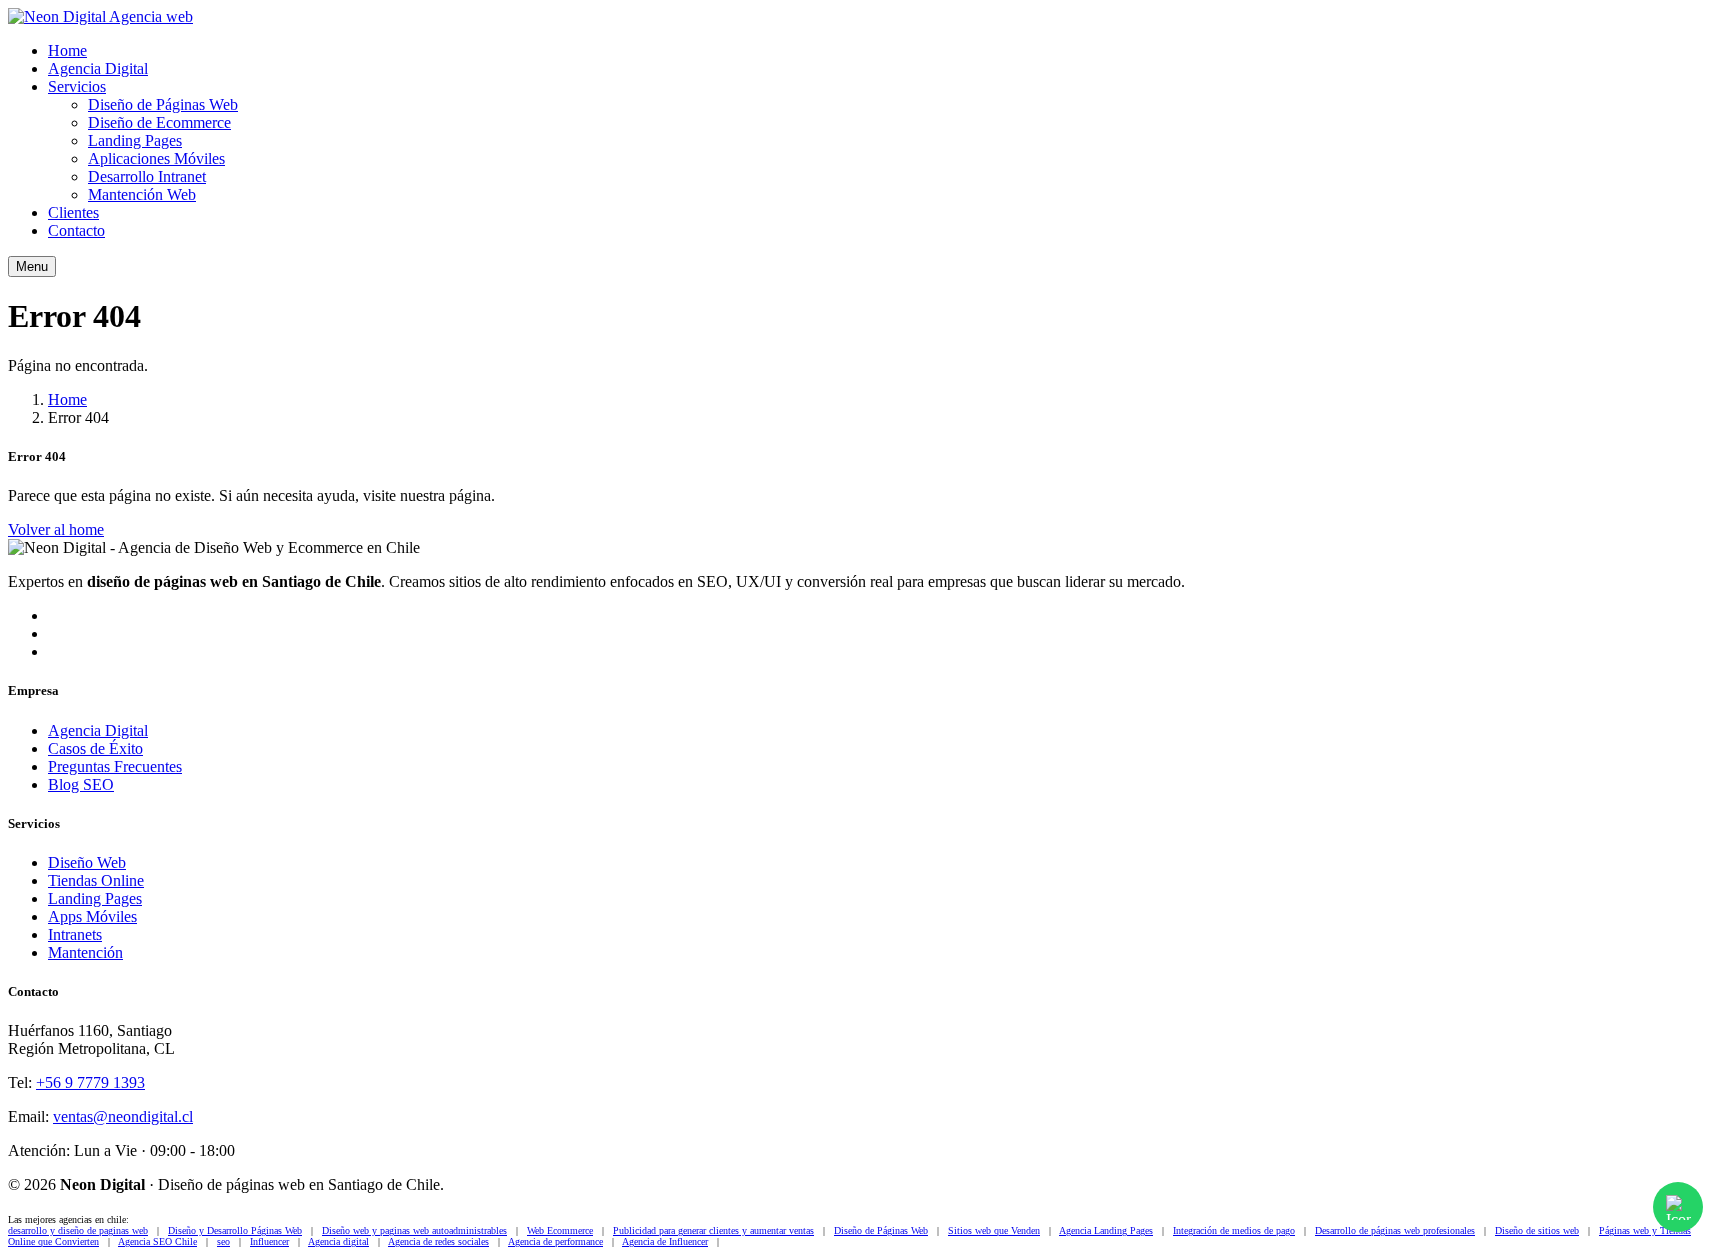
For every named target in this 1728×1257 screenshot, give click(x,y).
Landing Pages (135, 140)
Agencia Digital (98, 68)
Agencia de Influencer (665, 1241)
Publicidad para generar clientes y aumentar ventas (713, 1230)
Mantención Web (142, 194)
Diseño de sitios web (1537, 1230)
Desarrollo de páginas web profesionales (1395, 1230)
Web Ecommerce (560, 1230)
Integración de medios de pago (1234, 1230)
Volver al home (56, 529)
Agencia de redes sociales (438, 1241)
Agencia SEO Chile (157, 1241)
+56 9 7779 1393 (90, 1082)
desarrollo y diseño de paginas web (78, 1230)
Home (67, 50)
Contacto (76, 230)
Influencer (269, 1241)
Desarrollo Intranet (147, 176)
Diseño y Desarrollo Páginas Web (235, 1230)
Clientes (73, 212)
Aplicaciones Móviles (156, 158)
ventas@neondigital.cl (123, 1116)
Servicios (77, 86)
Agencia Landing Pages (1106, 1230)
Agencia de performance (555, 1241)
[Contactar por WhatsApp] (1678, 1207)
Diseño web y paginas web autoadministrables (414, 1230)
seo (223, 1241)
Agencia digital (338, 1241)
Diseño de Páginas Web (163, 104)
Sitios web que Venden (994, 1230)
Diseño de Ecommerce (159, 122)
